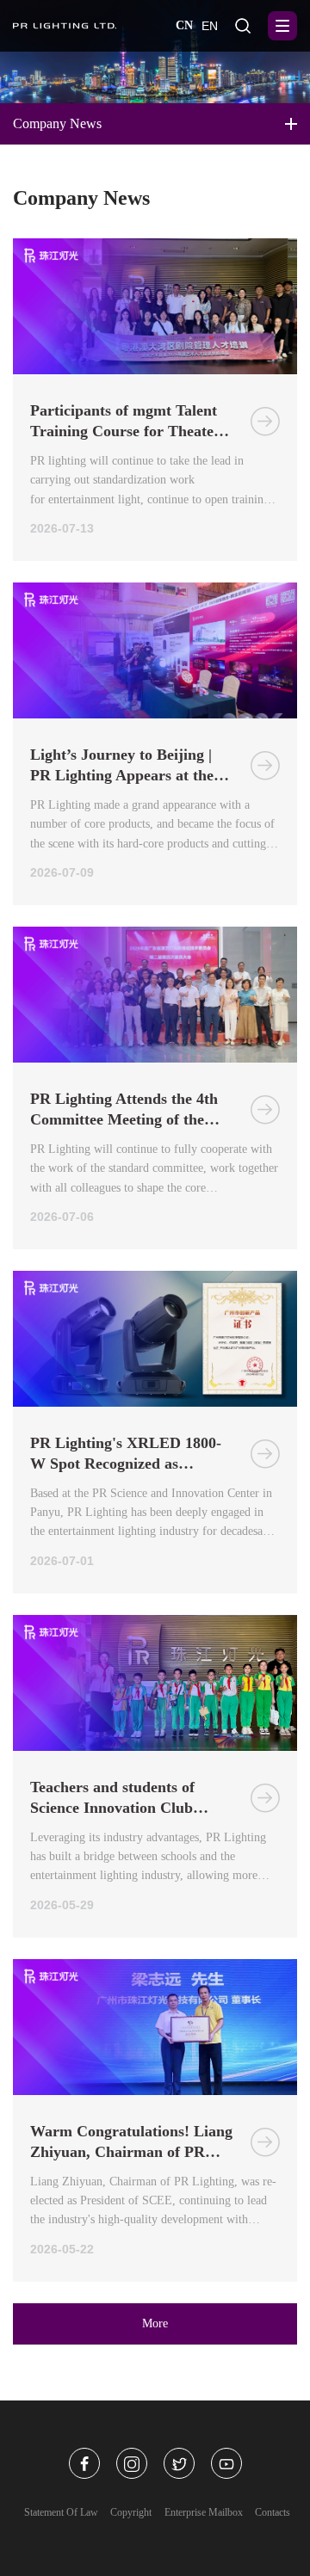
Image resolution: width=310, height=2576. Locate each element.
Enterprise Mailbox (204, 2512)
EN (210, 26)
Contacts (273, 2512)
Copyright (131, 2512)
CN (184, 25)
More (155, 2323)
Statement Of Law (61, 2512)
